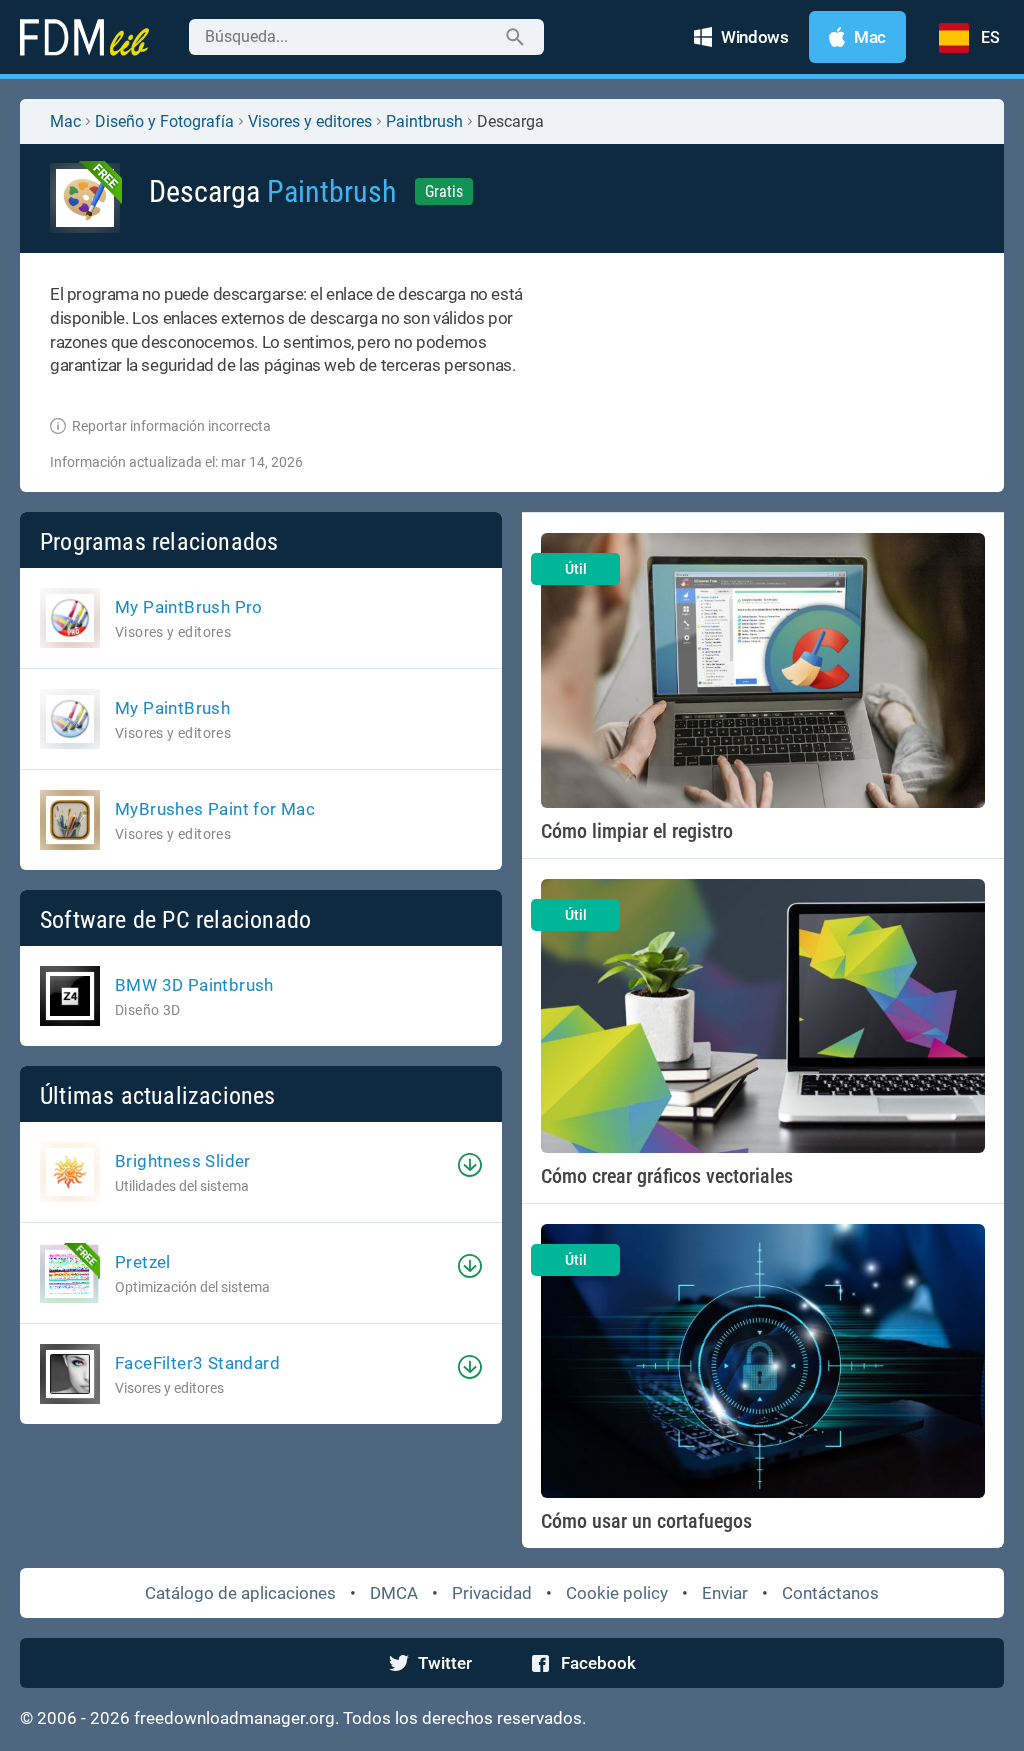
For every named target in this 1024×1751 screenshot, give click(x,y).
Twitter (445, 1663)
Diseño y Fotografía (164, 121)
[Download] (470, 1165)
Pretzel (143, 1262)
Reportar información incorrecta (171, 426)
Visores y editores (310, 121)
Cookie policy (617, 1593)
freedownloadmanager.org (234, 1718)
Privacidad (492, 1593)
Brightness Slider (183, 1161)
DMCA (394, 1593)
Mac (65, 121)
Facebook (598, 1663)
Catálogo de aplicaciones (240, 1593)
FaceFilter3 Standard (197, 1363)
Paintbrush (424, 121)
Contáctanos (830, 1593)
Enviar (725, 1593)
